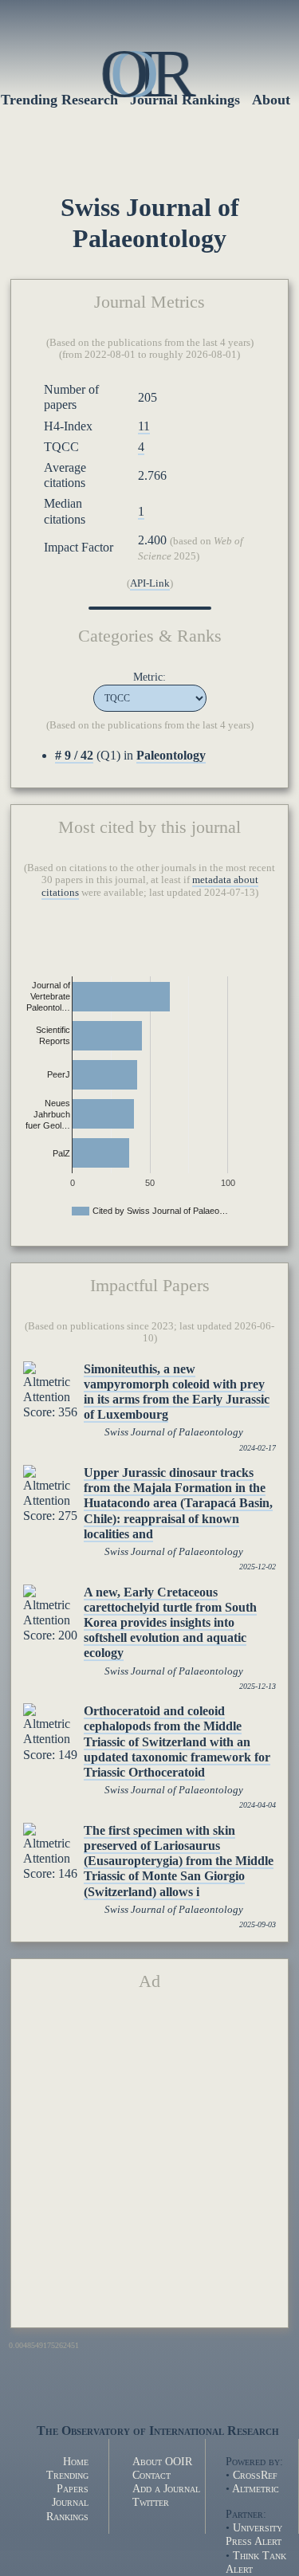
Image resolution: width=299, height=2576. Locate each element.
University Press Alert (254, 2534)
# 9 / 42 (74, 755)
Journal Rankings (67, 2509)
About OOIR (162, 2461)
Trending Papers (67, 2482)
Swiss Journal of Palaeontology (174, 1432)
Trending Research (59, 100)
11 (144, 426)
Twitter (151, 2502)
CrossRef (255, 2475)
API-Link (150, 583)
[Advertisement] (149, 2166)
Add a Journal (166, 2488)
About (271, 100)
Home (76, 2461)
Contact (151, 2475)
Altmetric (256, 2488)
